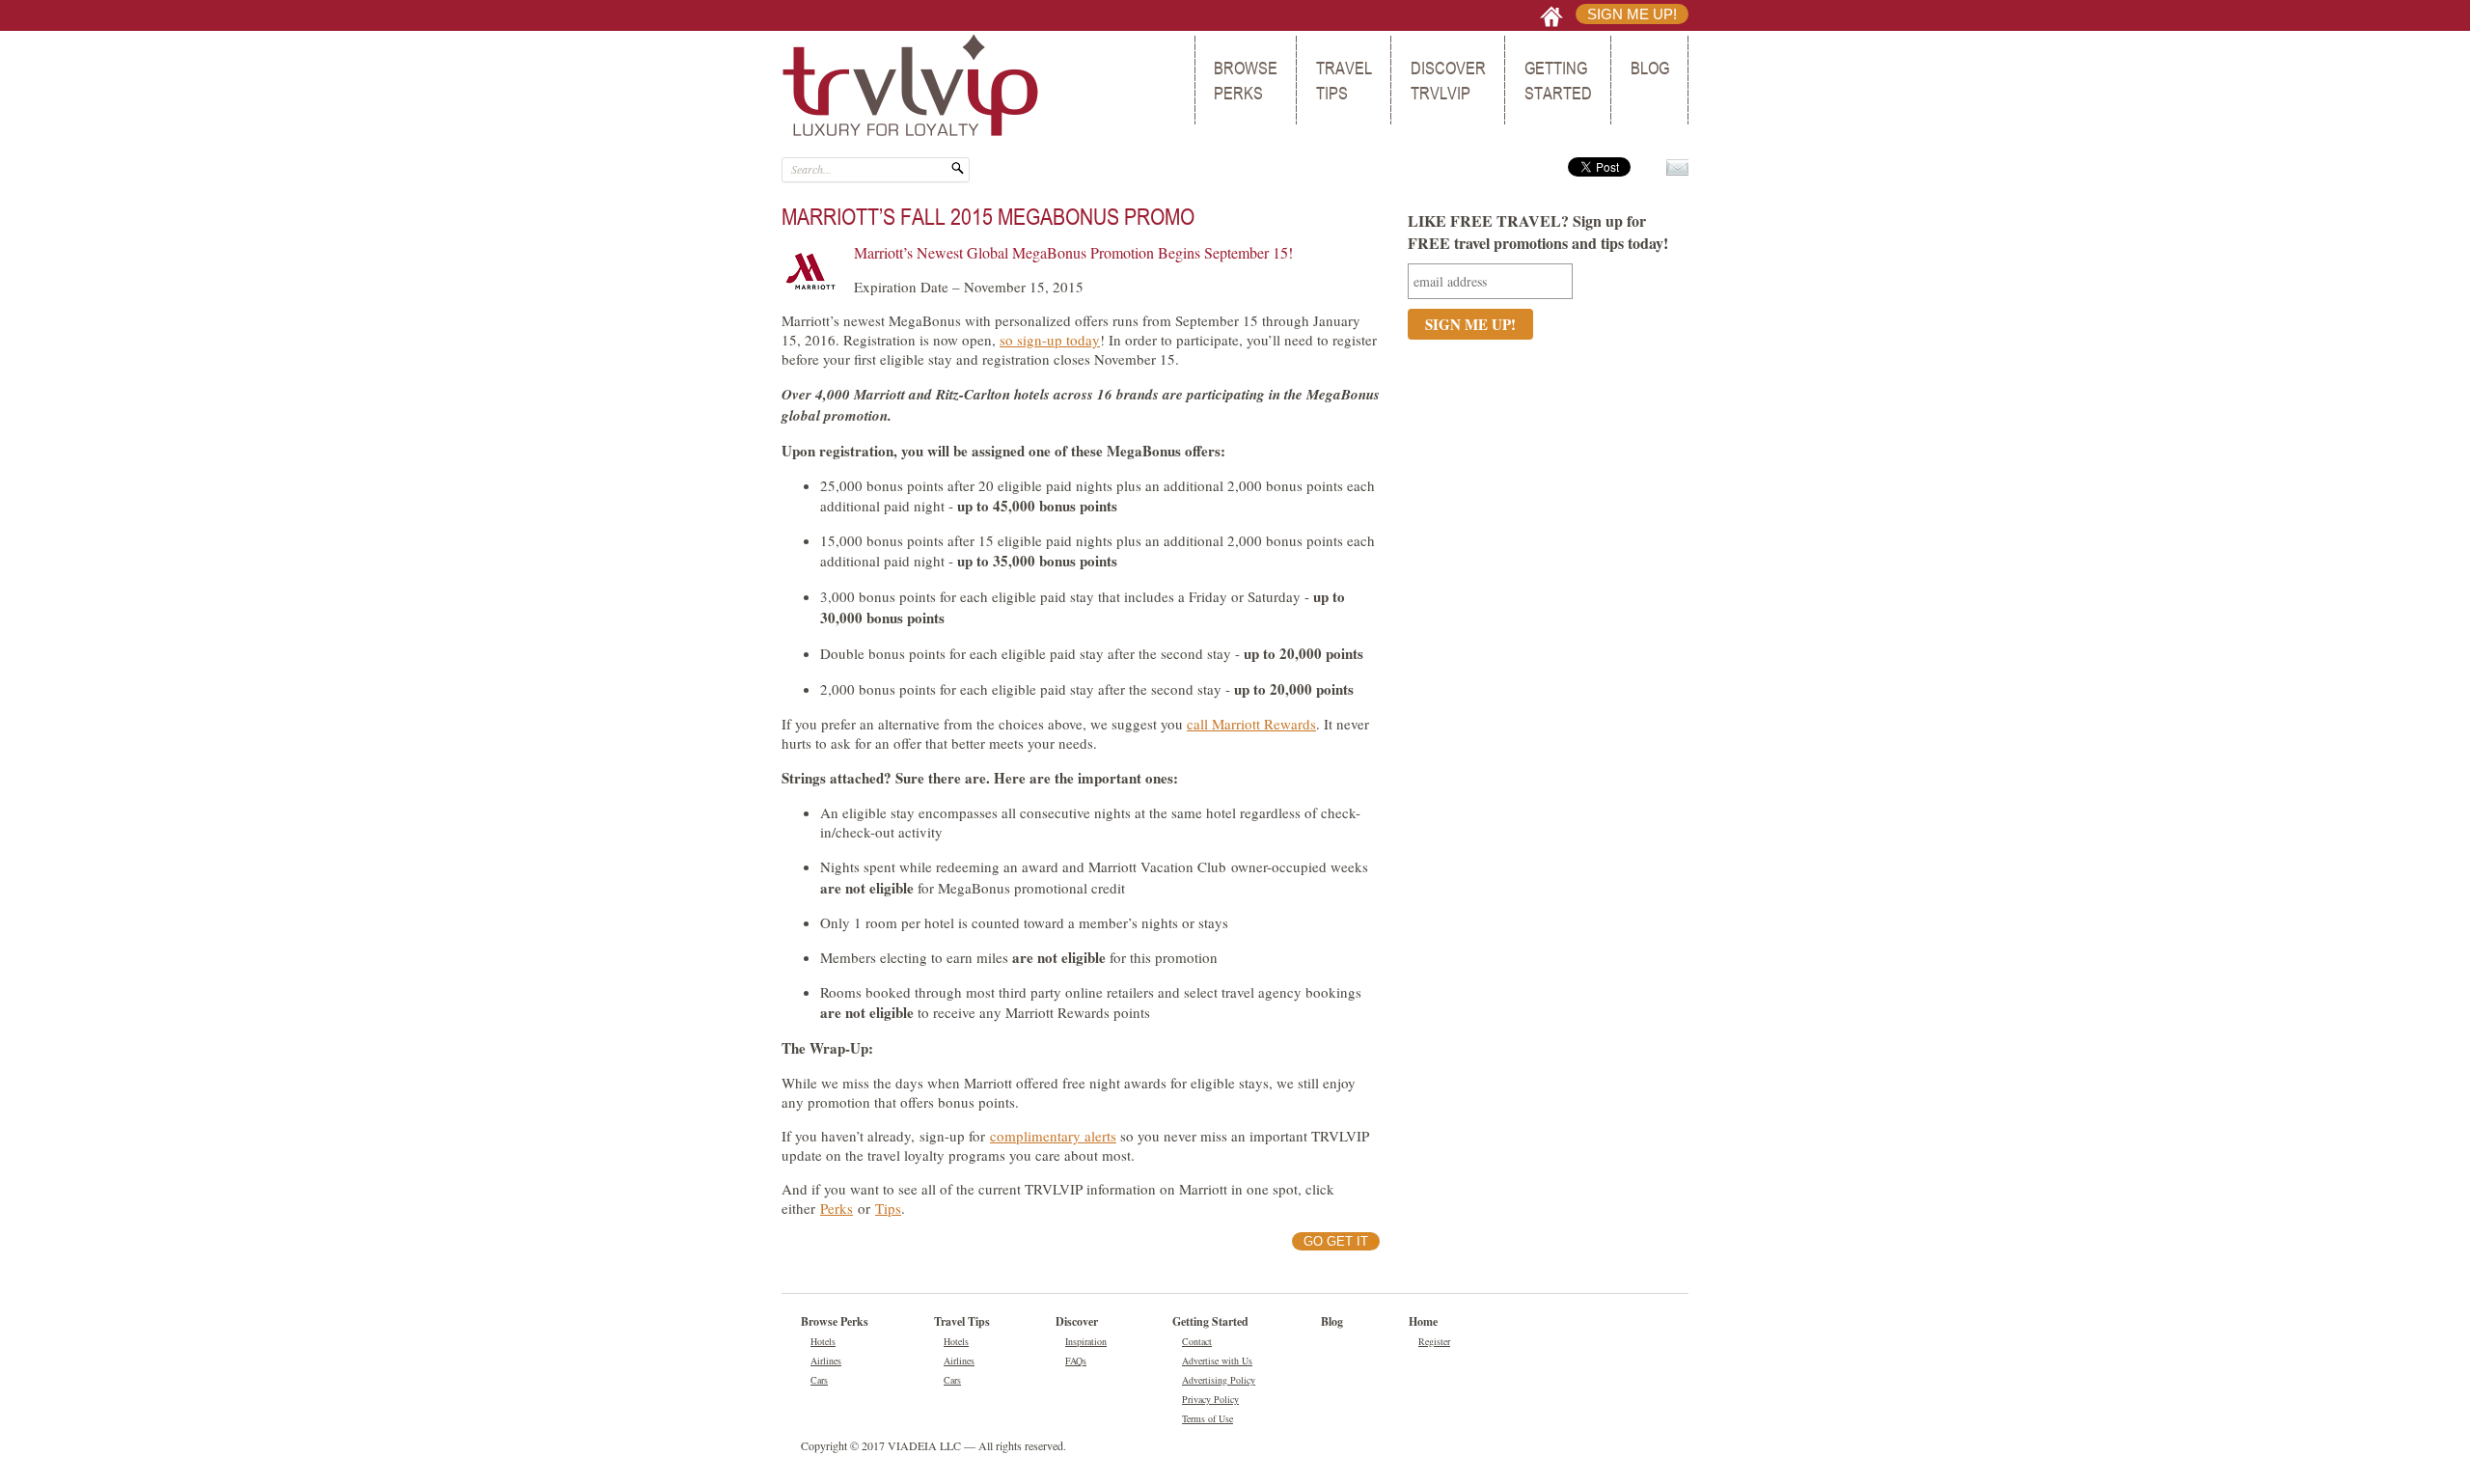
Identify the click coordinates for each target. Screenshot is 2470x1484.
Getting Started (1558, 80)
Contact (1197, 1341)
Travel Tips (1344, 80)
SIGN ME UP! (1632, 14)
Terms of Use (1208, 1418)
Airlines (826, 1360)
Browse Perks (1246, 80)
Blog (1650, 68)
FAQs (1076, 1360)
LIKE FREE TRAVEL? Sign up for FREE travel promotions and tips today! (1538, 232)
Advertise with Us (1217, 1360)
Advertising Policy (1219, 1380)
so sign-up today (1050, 340)
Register (1434, 1341)
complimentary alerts (1053, 1136)
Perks (837, 1208)
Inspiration (1086, 1341)
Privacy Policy (1210, 1399)
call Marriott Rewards (1251, 724)
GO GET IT (1336, 1241)
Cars (819, 1380)
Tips (888, 1208)
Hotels (823, 1341)
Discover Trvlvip (1448, 80)
